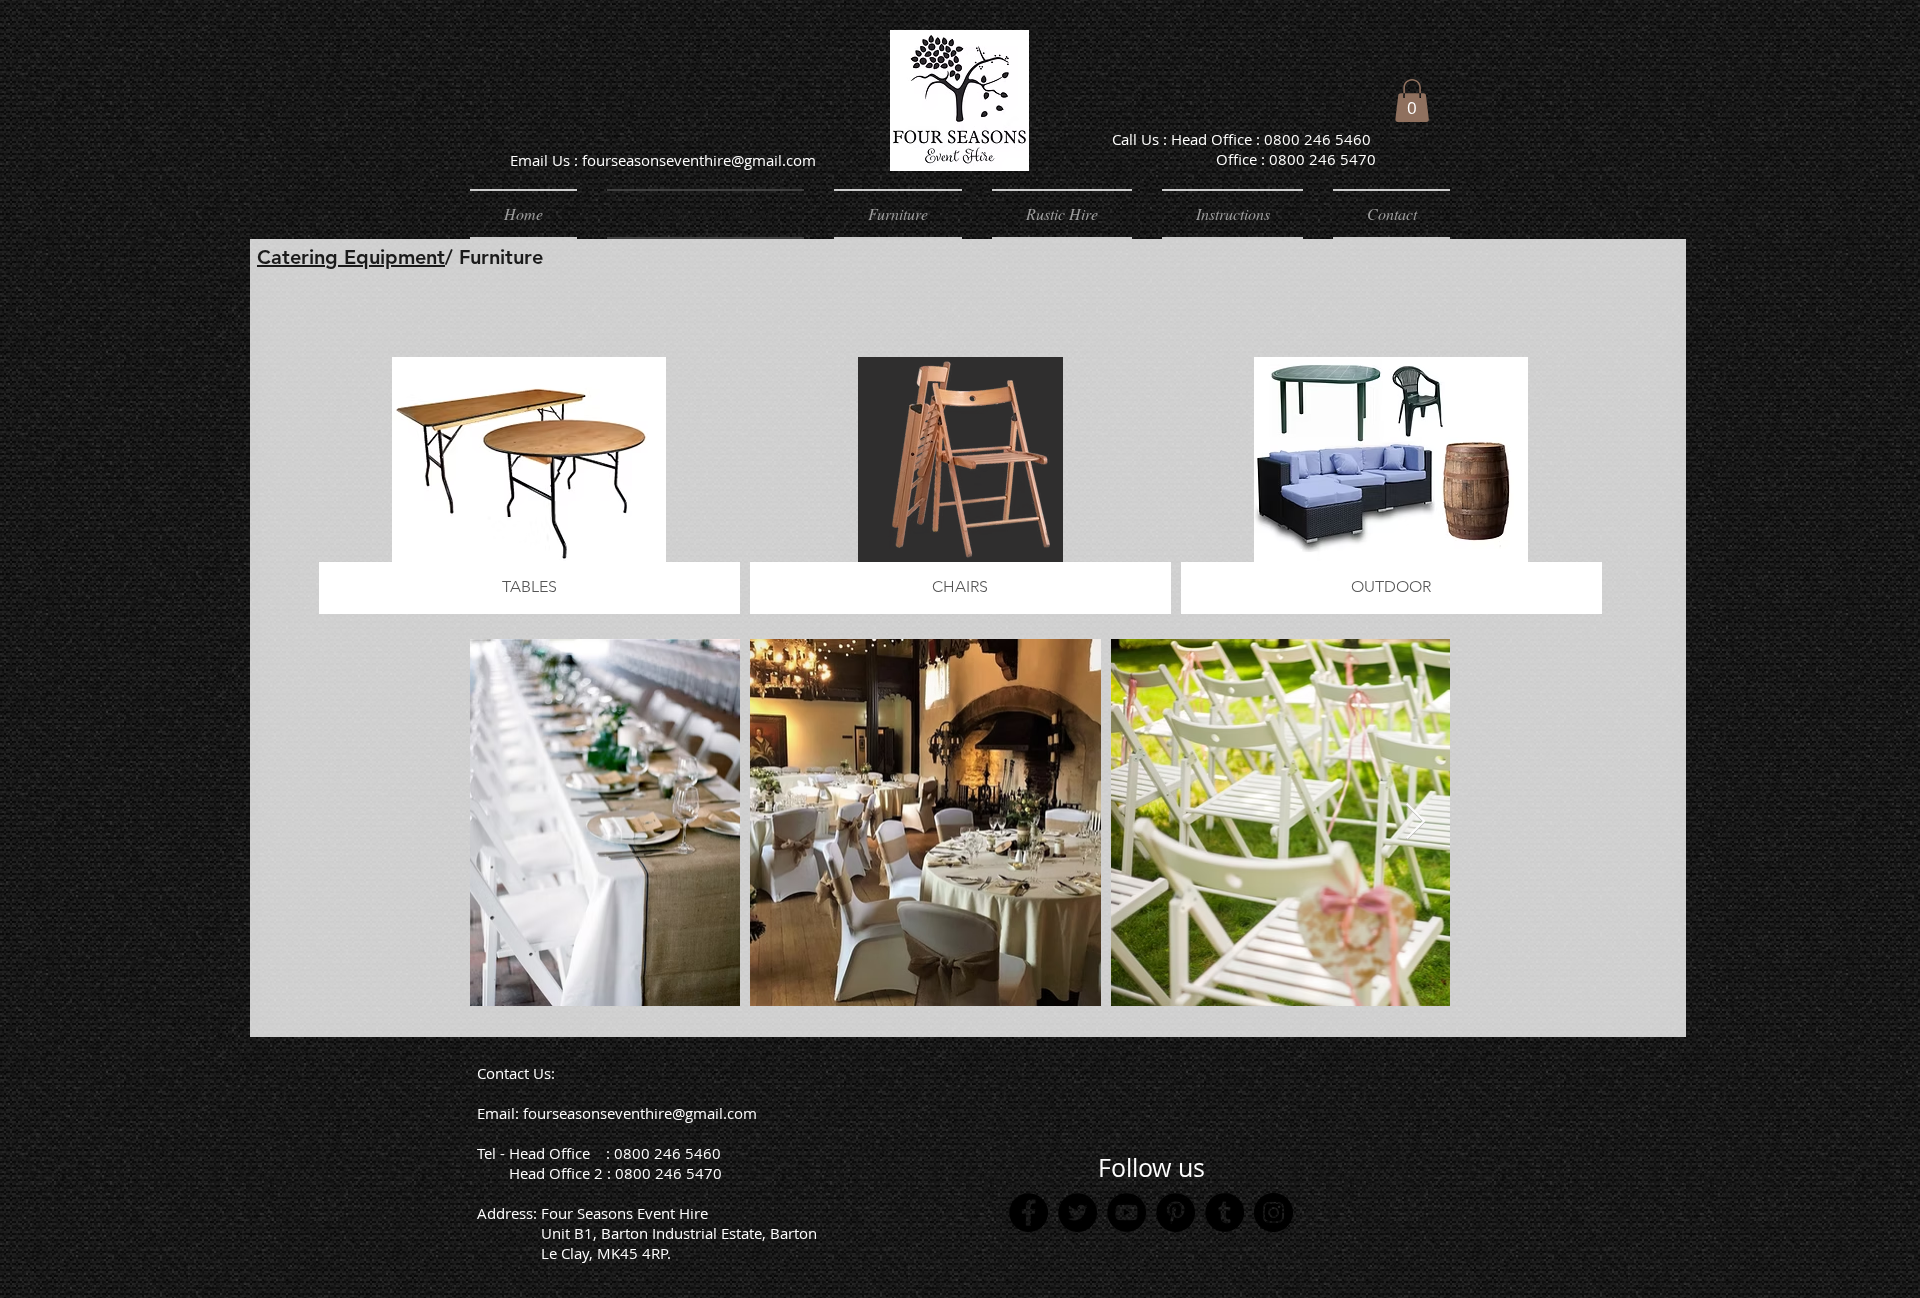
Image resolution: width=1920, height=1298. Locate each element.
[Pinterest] (1175, 1212)
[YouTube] (1126, 1212)
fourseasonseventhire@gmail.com (640, 1113)
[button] (1412, 100)
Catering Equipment (351, 257)
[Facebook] (1028, 1212)
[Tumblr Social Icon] (1224, 1212)
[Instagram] (1273, 1212)
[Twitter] (1077, 1212)
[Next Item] (1415, 822)
